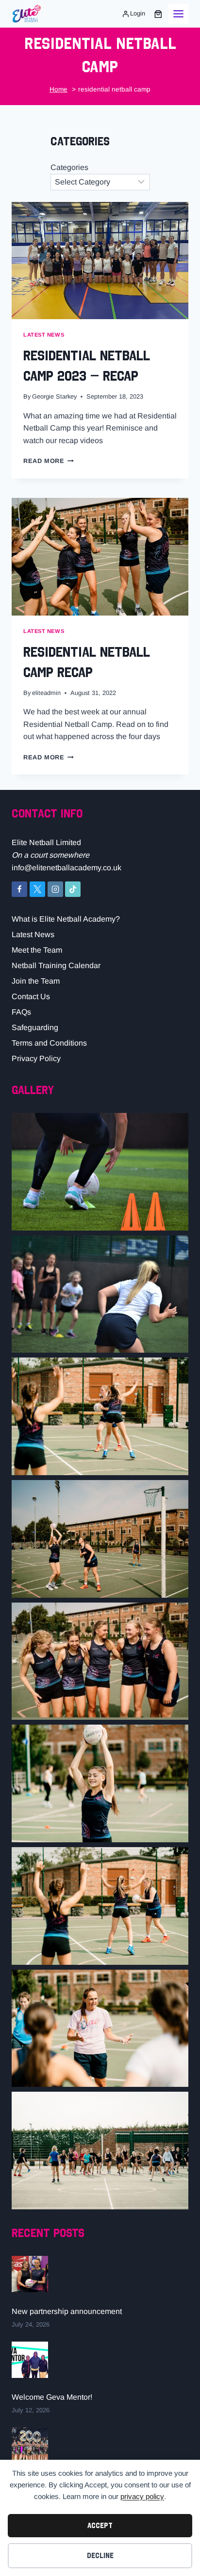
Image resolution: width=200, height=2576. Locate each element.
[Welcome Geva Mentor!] (30, 2360)
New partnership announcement (67, 2311)
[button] (100, 1172)
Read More (49, 461)
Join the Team (36, 981)
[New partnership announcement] (30, 2274)
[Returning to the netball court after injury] (30, 2445)
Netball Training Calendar (56, 965)
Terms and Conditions (49, 1043)
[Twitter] (37, 889)
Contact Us (31, 996)
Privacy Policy (36, 1058)
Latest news (44, 335)
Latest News (33, 934)
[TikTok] (73, 889)
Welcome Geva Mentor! (52, 2397)
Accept (100, 2525)
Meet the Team (37, 950)
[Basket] (158, 14)
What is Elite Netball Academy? (66, 919)
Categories (69, 167)
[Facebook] (19, 889)
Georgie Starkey (54, 396)
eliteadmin (46, 693)
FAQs (21, 1012)
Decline (100, 2555)
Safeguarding (35, 1027)
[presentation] (100, 261)
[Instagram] (55, 889)
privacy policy (142, 2496)
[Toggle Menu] (178, 14)
